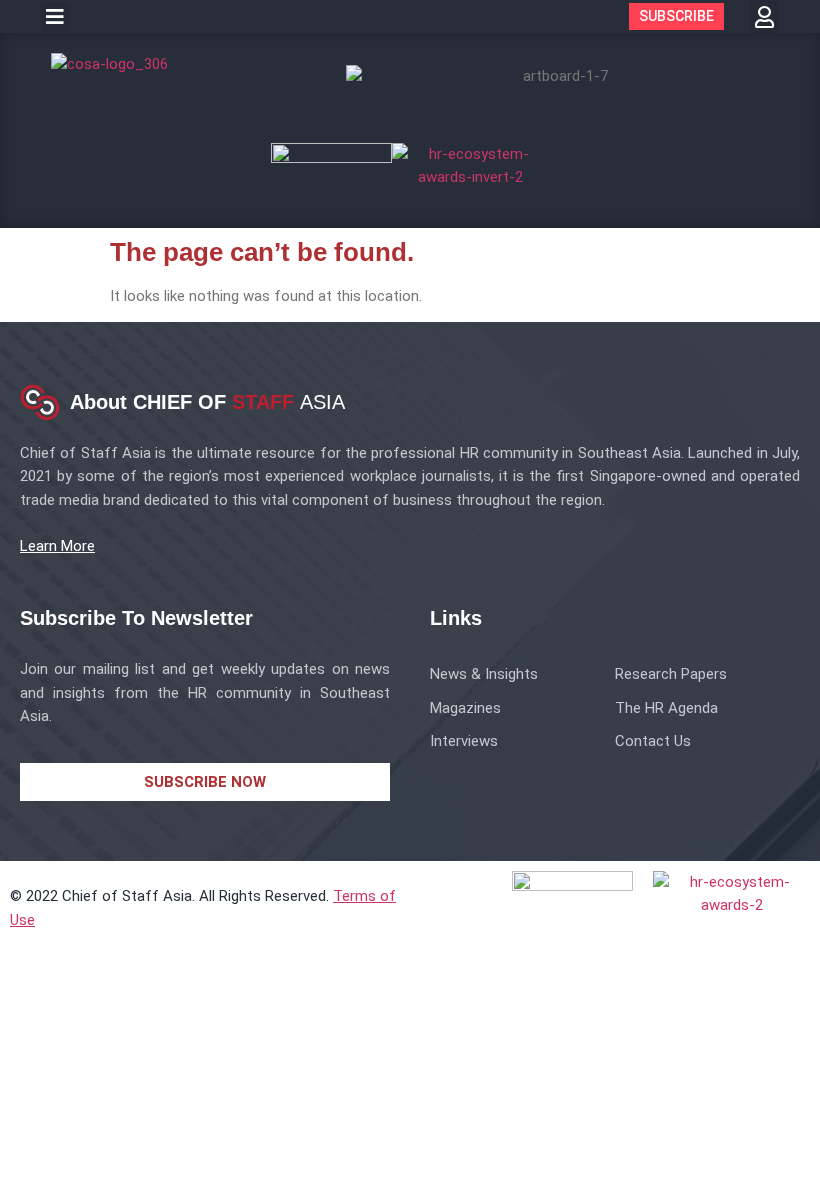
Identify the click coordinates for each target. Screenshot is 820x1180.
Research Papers (671, 674)
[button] (55, 17)
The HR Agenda (666, 708)
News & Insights (484, 674)
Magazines (465, 708)
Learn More (57, 546)
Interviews (464, 741)
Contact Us (653, 741)
